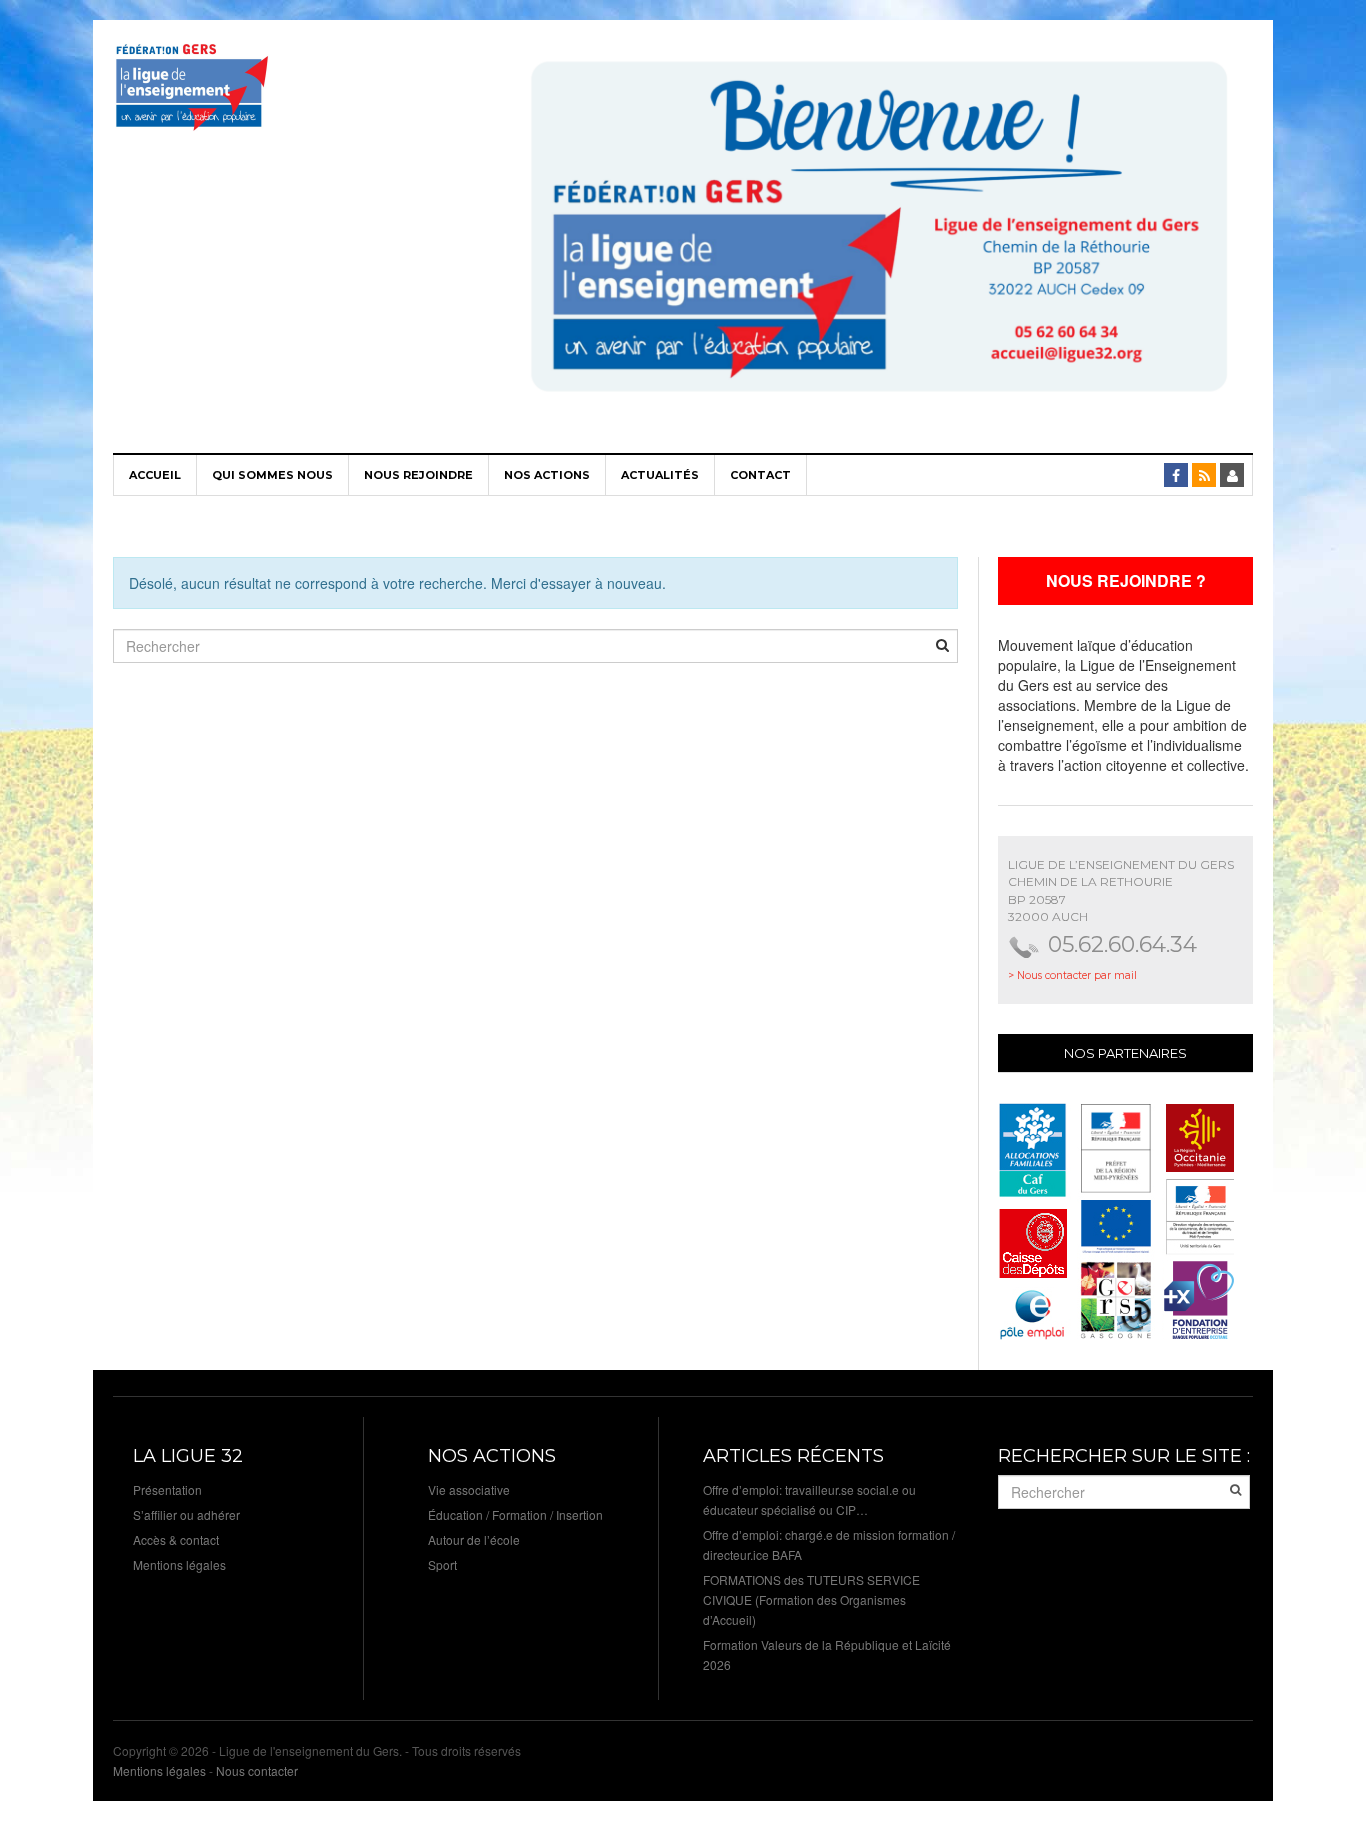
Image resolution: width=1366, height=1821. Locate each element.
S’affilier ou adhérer (186, 1514)
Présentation (167, 1489)
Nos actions (547, 475)
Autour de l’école (474, 1539)
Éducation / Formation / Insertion (515, 1514)
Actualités (660, 475)
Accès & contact (176, 1539)
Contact (760, 475)
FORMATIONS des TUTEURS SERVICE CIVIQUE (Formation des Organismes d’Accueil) (811, 1599)
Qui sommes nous (272, 475)
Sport (442, 1564)
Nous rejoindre (418, 475)
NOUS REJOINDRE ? (1126, 580)
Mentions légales (179, 1564)
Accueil (155, 475)
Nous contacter (257, 1770)
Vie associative (469, 1489)
